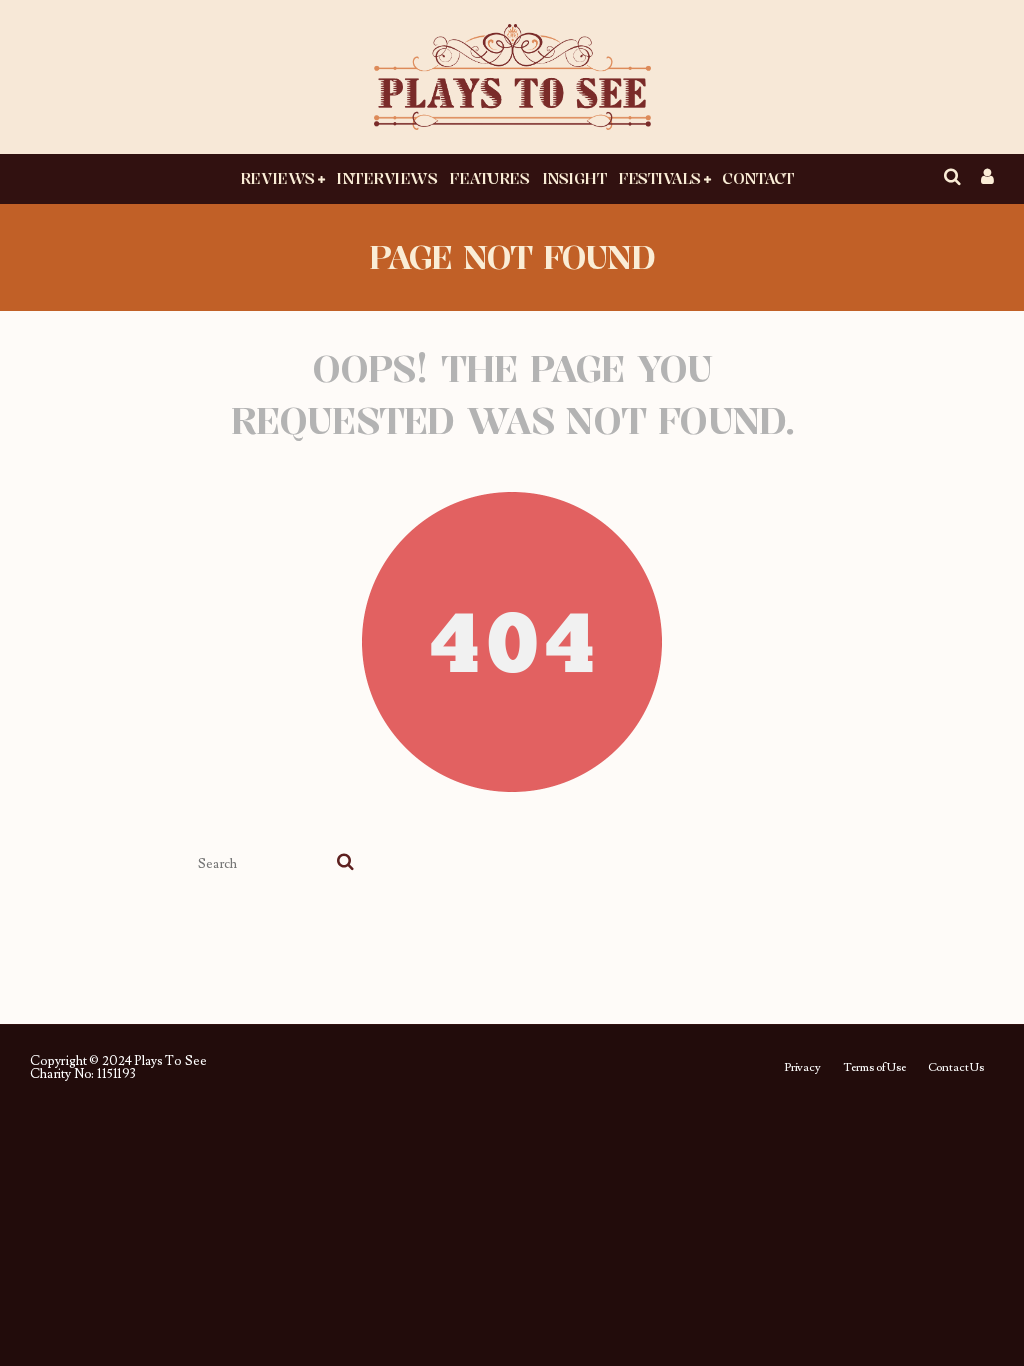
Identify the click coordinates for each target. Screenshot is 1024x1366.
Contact (758, 178)
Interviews (386, 178)
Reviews (277, 178)
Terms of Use (874, 1068)
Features (489, 178)
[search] (345, 864)
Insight (574, 178)
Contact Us (956, 1068)
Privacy (802, 1068)
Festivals (659, 178)
